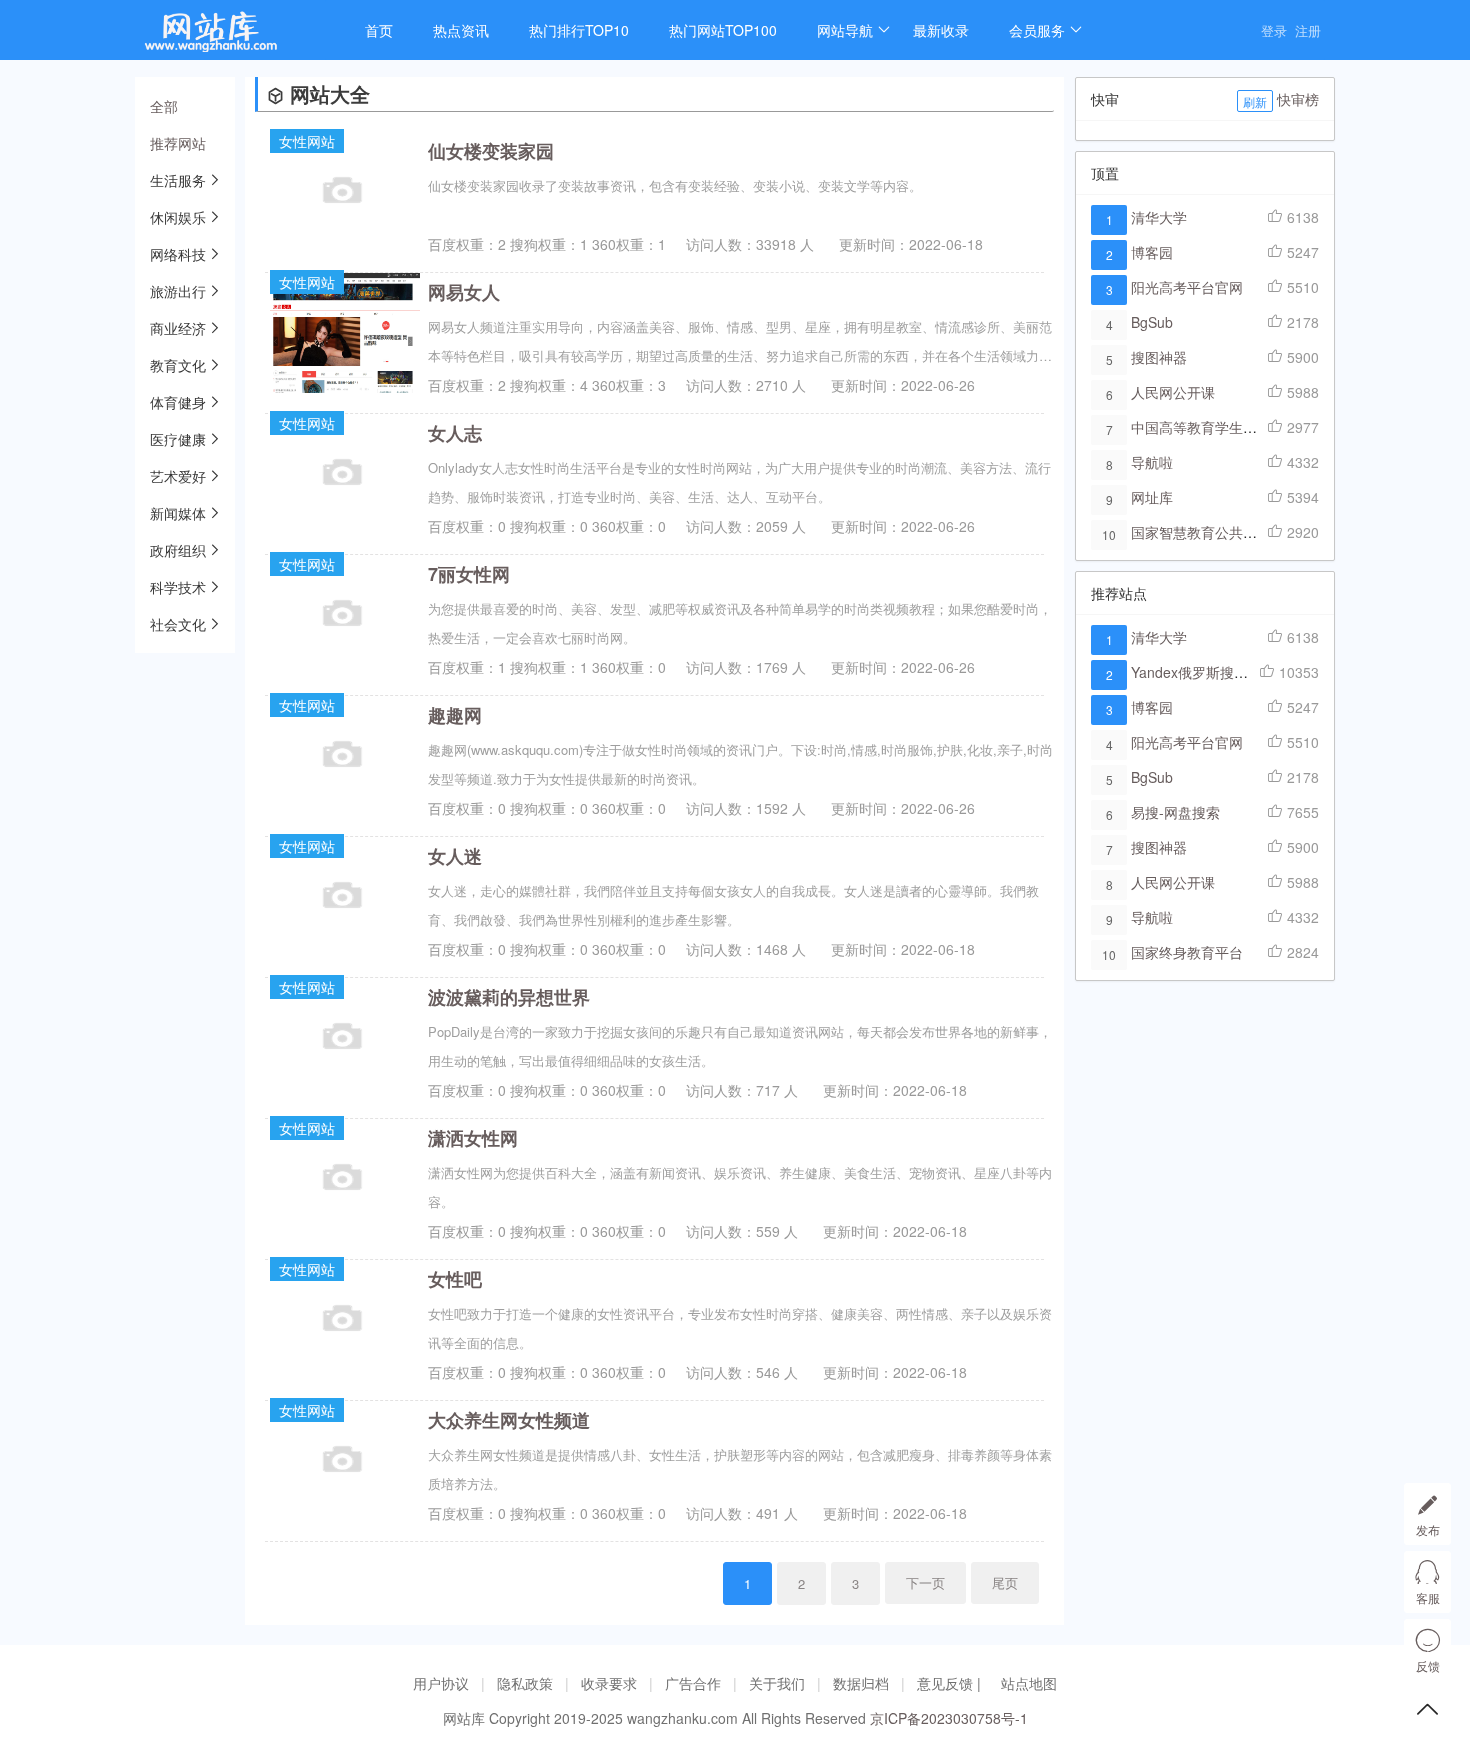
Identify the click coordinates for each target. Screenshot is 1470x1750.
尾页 (1005, 1582)
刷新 (1255, 101)
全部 (164, 106)
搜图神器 (1159, 357)
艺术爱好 (178, 476)
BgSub (1152, 322)
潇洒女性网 (473, 1138)
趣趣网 (455, 715)
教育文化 (178, 365)
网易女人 (464, 292)
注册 (1308, 30)
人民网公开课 (1173, 392)
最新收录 (941, 30)
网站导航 (845, 30)
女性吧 (455, 1279)
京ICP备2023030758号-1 (949, 1718)
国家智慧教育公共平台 (1201, 532)
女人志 (455, 433)
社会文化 (178, 624)
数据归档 (861, 1683)
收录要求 (609, 1683)
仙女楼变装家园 (491, 151)
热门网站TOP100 (723, 30)
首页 (379, 30)
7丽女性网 (469, 574)
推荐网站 (178, 143)
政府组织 (178, 550)
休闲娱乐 (178, 217)
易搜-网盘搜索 (1175, 812)
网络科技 (178, 254)
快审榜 (1298, 99)
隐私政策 (525, 1683)
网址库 (1152, 497)
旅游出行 (178, 291)
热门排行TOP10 (579, 30)
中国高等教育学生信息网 (1208, 427)
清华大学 (1159, 217)
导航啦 (1152, 462)
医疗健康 (178, 439)
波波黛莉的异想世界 (509, 997)
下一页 (925, 1582)
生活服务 (178, 180)
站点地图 (1029, 1683)
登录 (1274, 30)
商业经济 (178, 328)
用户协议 (441, 1683)
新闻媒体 (178, 513)
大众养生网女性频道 (509, 1420)
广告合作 (693, 1683)
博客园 (1152, 252)
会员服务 (1037, 30)
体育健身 (178, 402)
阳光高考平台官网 (1187, 287)
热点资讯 (461, 30)
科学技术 (178, 587)
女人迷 (455, 856)
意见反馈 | (951, 1683)
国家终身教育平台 (1187, 952)
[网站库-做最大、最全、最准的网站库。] (230, 37)
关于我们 (777, 1683)
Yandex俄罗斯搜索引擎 (1203, 672)
